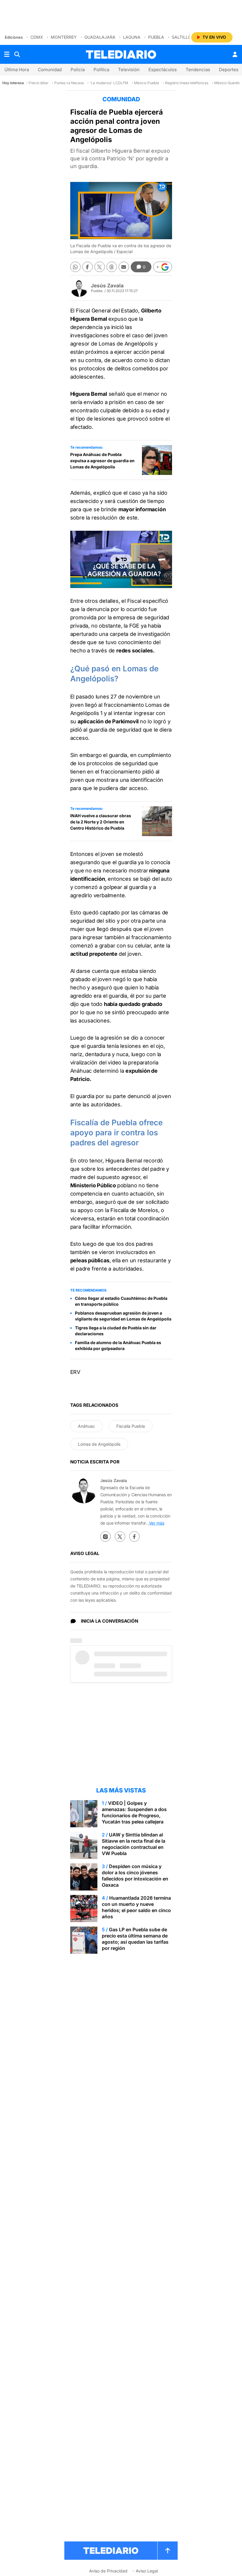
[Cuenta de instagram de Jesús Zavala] (106, 1537)
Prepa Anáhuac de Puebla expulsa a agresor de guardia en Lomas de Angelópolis (102, 461)
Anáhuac (86, 1426)
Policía (78, 70)
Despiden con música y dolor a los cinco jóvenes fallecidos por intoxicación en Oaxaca (135, 1876)
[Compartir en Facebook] (88, 267)
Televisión (129, 70)
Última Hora (17, 70)
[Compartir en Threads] (112, 267)
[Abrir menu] (7, 54)
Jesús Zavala (107, 286)
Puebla (156, 37)
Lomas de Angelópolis (99, 1444)
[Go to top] (168, 2551)
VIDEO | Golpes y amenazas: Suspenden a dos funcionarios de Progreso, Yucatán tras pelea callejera (134, 1812)
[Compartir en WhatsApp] (75, 267)
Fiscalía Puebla (131, 1426)
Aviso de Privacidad (108, 2571)
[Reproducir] (121, 559)
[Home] (121, 54)
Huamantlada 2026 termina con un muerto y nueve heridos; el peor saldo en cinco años (136, 1907)
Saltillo (181, 37)
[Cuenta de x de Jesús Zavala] (120, 1537)
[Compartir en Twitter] (100, 267)
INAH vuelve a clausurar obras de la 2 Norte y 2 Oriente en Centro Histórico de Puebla (101, 822)
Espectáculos (163, 70)
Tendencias (198, 70)
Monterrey (64, 37)
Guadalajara (100, 37)
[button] (163, 267)
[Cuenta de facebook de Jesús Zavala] (134, 1537)
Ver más (157, 1523)
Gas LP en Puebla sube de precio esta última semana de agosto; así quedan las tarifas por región (135, 1939)
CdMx (37, 37)
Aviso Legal (147, 2571)
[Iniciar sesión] (235, 54)
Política (101, 70)
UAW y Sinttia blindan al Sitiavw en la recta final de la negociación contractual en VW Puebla (134, 1844)
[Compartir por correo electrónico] (124, 267)
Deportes (229, 70)
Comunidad (50, 70)
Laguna (132, 37)
